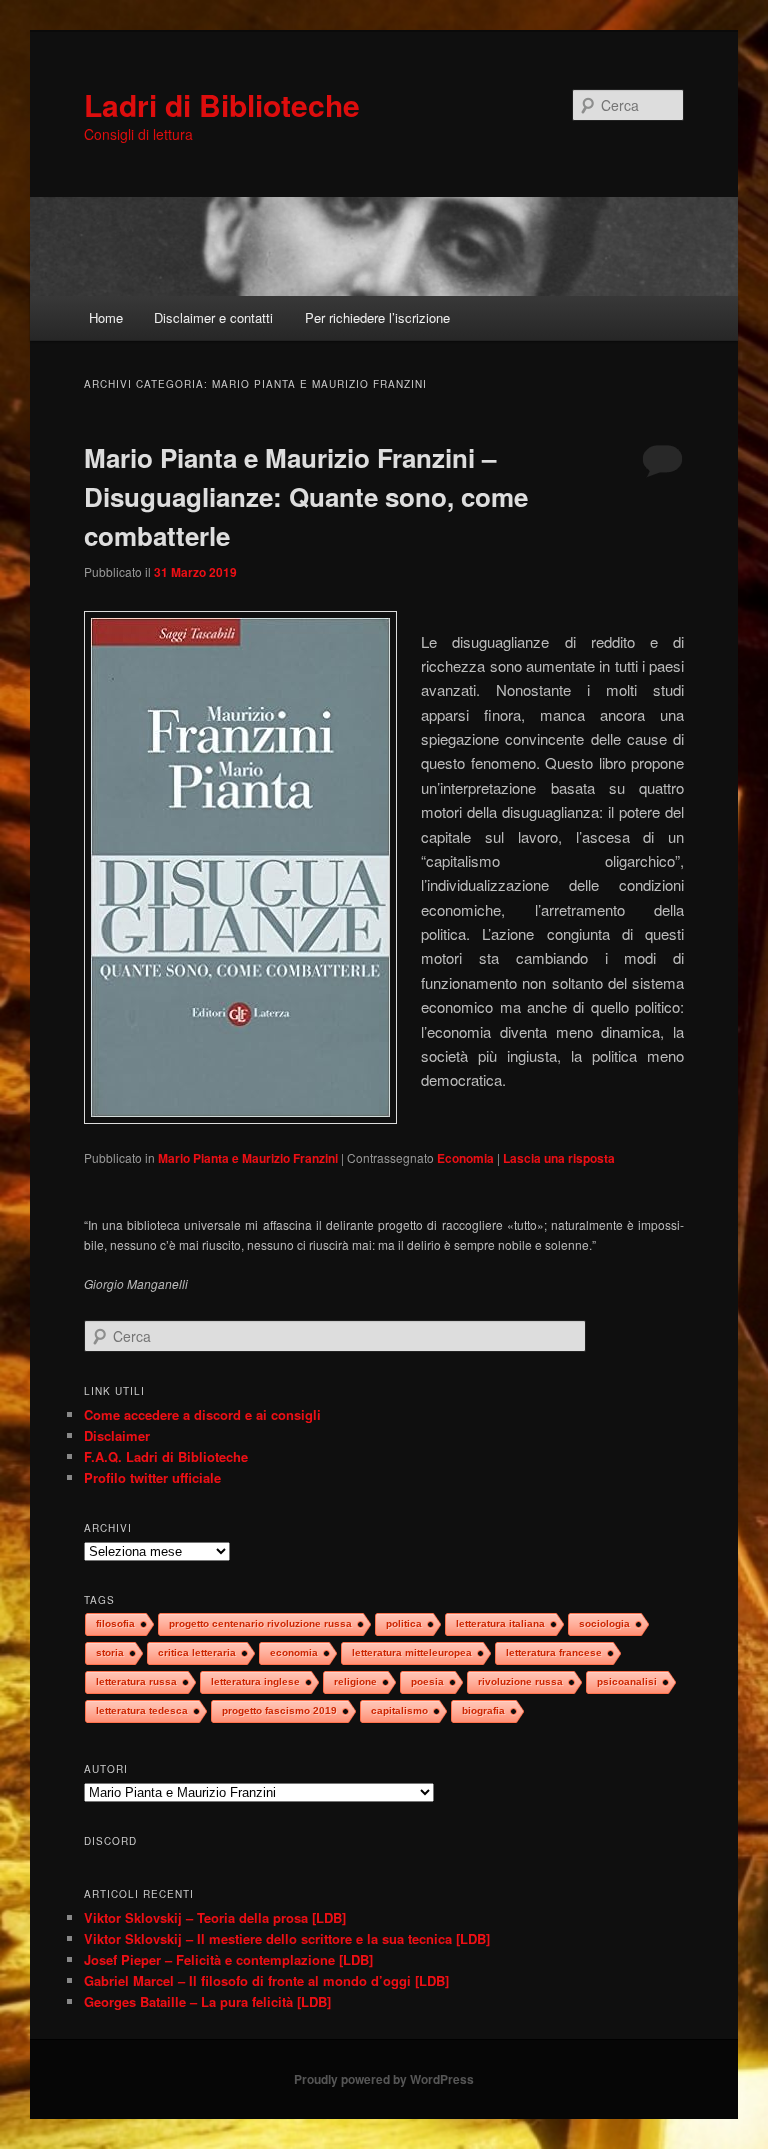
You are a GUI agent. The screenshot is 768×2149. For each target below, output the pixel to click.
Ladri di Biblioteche (222, 104)
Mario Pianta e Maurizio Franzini (248, 1158)
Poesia (427, 1681)
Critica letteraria (197, 1652)
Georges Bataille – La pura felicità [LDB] (207, 2001)
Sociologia (604, 1623)
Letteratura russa (136, 1681)
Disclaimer (117, 1435)
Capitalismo (399, 1710)
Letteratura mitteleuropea (412, 1652)
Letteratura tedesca (142, 1710)
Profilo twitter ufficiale (152, 1477)
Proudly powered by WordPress (384, 2079)
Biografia (483, 1710)
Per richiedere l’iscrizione (377, 317)
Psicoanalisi (627, 1681)
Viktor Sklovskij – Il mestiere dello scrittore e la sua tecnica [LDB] (287, 1938)
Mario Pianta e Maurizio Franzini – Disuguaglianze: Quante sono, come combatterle (306, 496)
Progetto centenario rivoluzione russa (260, 1623)
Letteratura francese (554, 1652)
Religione (355, 1681)
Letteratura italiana (500, 1623)
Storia (110, 1652)
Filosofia (115, 1623)
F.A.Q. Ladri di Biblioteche (166, 1456)
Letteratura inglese (255, 1681)
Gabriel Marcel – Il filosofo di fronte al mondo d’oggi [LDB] (266, 1980)
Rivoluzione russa (520, 1681)
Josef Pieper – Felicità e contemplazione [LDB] (228, 1959)
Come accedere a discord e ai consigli (202, 1414)
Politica (404, 1623)
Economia (465, 1158)
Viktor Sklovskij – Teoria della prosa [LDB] (215, 1917)
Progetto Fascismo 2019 (279, 1710)
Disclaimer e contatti (213, 317)
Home (106, 317)
